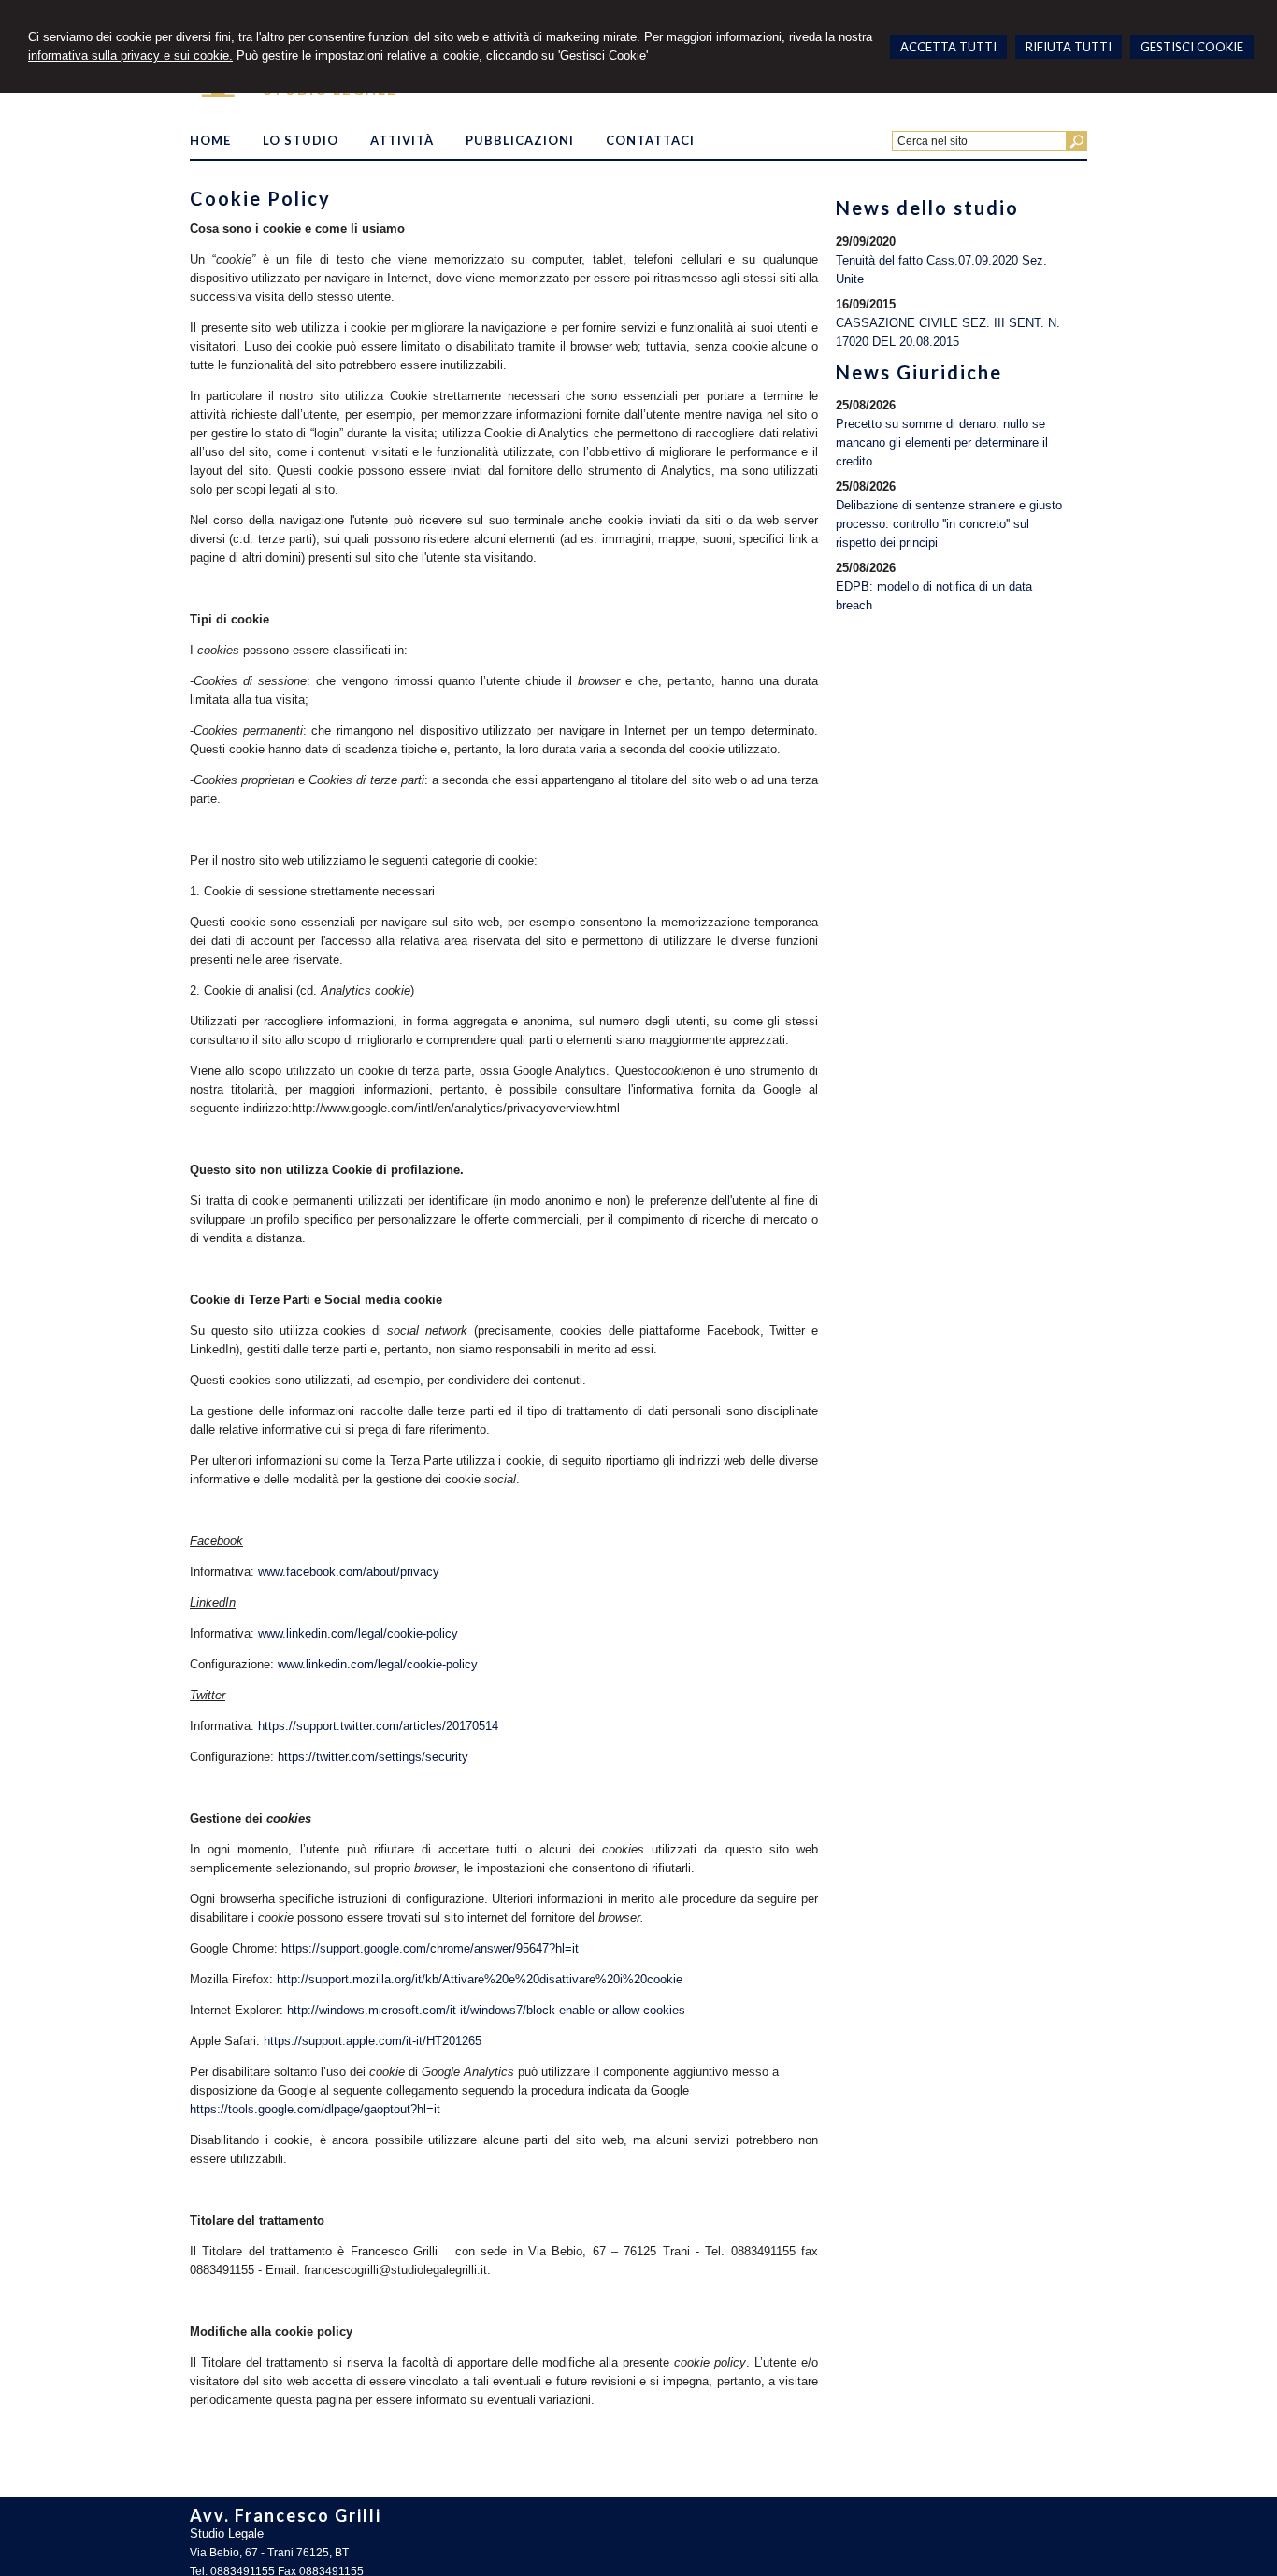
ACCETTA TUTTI (948, 47)
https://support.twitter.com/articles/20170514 (378, 1726)
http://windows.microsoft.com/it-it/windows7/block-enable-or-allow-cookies (486, 2010)
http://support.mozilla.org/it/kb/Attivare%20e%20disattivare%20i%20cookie (480, 1979)
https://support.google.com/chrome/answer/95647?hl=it (430, 1948)
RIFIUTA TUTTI (1069, 47)
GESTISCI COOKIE (1192, 47)
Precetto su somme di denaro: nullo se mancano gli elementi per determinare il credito (942, 443)
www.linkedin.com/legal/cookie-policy (358, 1633)
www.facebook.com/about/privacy (349, 1572)
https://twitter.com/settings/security (373, 1757)
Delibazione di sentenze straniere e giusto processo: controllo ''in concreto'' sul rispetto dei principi (949, 524)
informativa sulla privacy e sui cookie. (130, 56)
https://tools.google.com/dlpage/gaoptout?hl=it (315, 2109)
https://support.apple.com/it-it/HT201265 (373, 2041)
